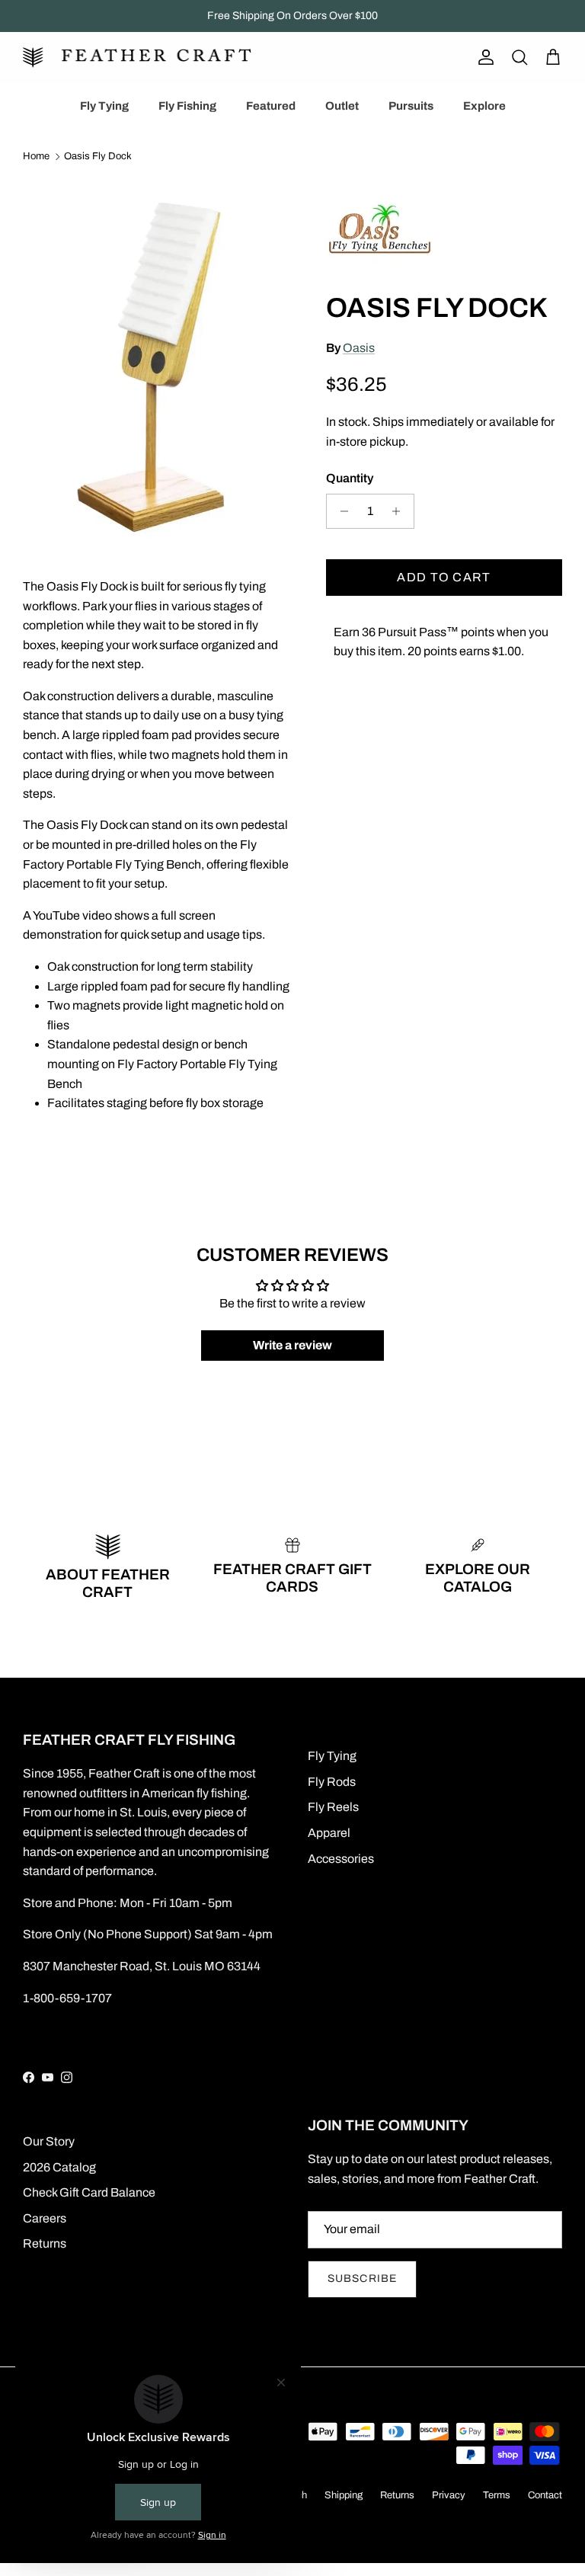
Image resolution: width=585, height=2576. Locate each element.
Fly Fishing (187, 106)
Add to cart (444, 577)
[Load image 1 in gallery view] (158, 359)
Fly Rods (332, 1782)
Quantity (350, 478)
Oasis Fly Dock (98, 157)
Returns (45, 2243)
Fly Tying (104, 106)
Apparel (329, 1833)
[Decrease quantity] (340, 511)
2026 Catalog (59, 2167)
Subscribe (362, 2278)
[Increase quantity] (400, 511)
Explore (484, 106)
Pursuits (411, 106)
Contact (545, 2495)
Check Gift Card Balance (89, 2192)
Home (36, 157)
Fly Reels (333, 1807)
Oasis (359, 348)
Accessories (341, 1859)
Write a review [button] (292, 1345)
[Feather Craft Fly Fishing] (137, 58)
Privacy (449, 2495)
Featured (271, 106)
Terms (497, 2495)
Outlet (342, 106)
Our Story (49, 2141)
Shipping (344, 2495)
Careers (45, 2218)
